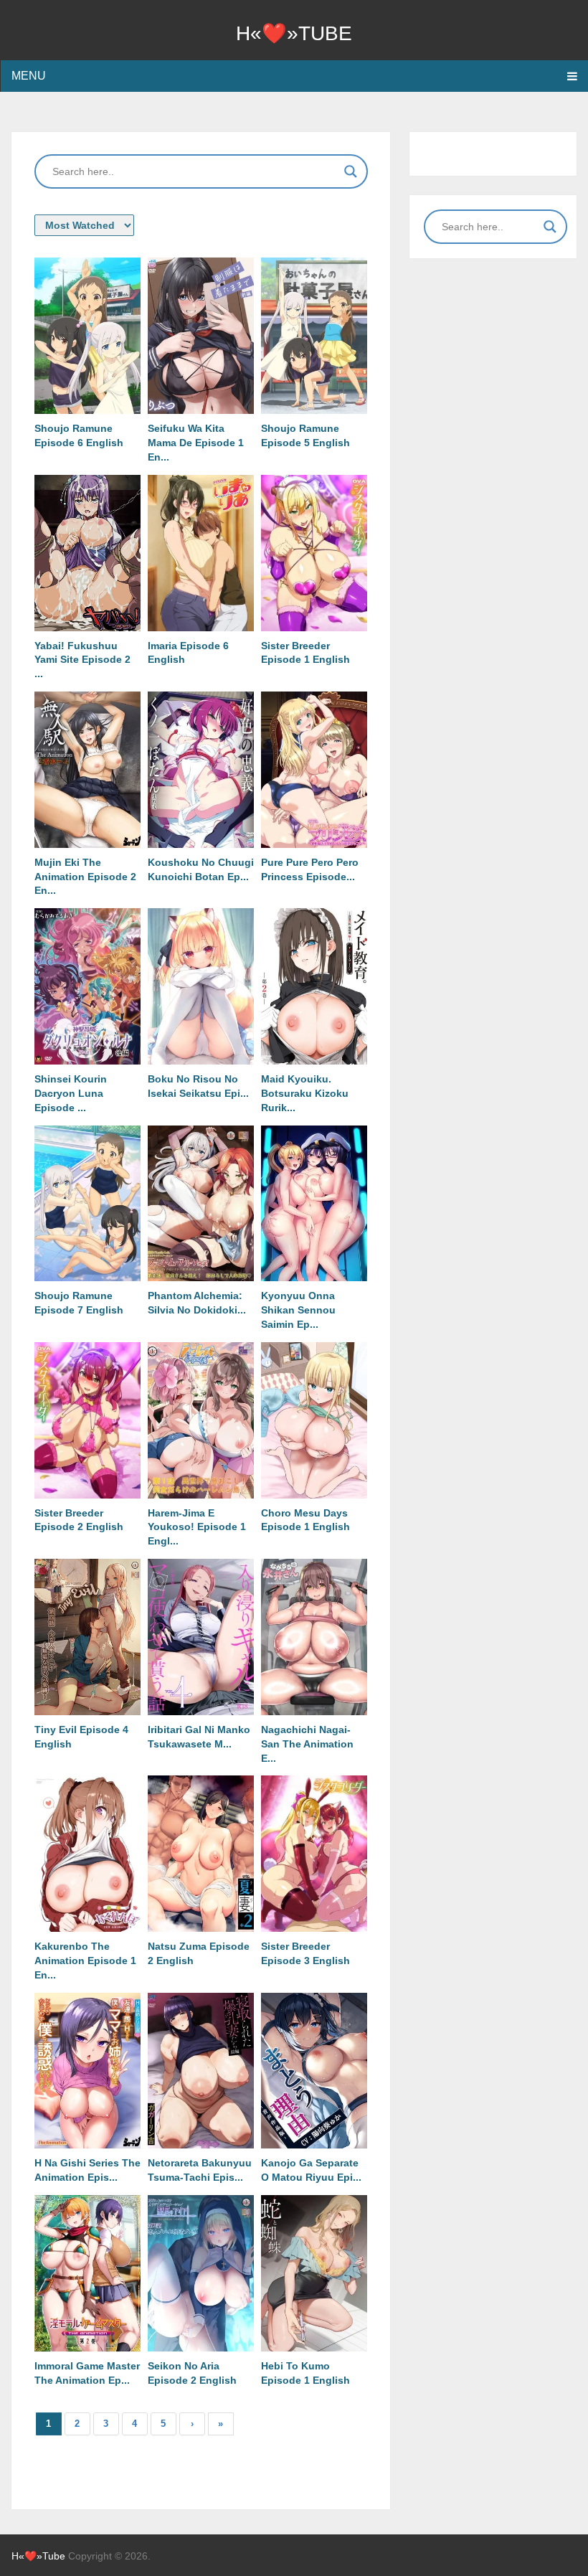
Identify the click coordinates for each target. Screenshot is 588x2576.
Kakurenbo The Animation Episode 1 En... (85, 1961)
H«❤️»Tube (294, 33)
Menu (29, 76)
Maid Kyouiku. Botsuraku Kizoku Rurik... (305, 1093)
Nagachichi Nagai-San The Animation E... (307, 1744)
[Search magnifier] (351, 171)
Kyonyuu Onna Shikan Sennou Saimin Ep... (298, 1310)
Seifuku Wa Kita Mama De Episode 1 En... (196, 443)
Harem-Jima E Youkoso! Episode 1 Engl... (197, 1527)
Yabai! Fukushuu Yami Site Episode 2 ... (82, 660)
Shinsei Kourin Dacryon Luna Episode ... (71, 1093)
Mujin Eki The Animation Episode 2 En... (85, 877)
